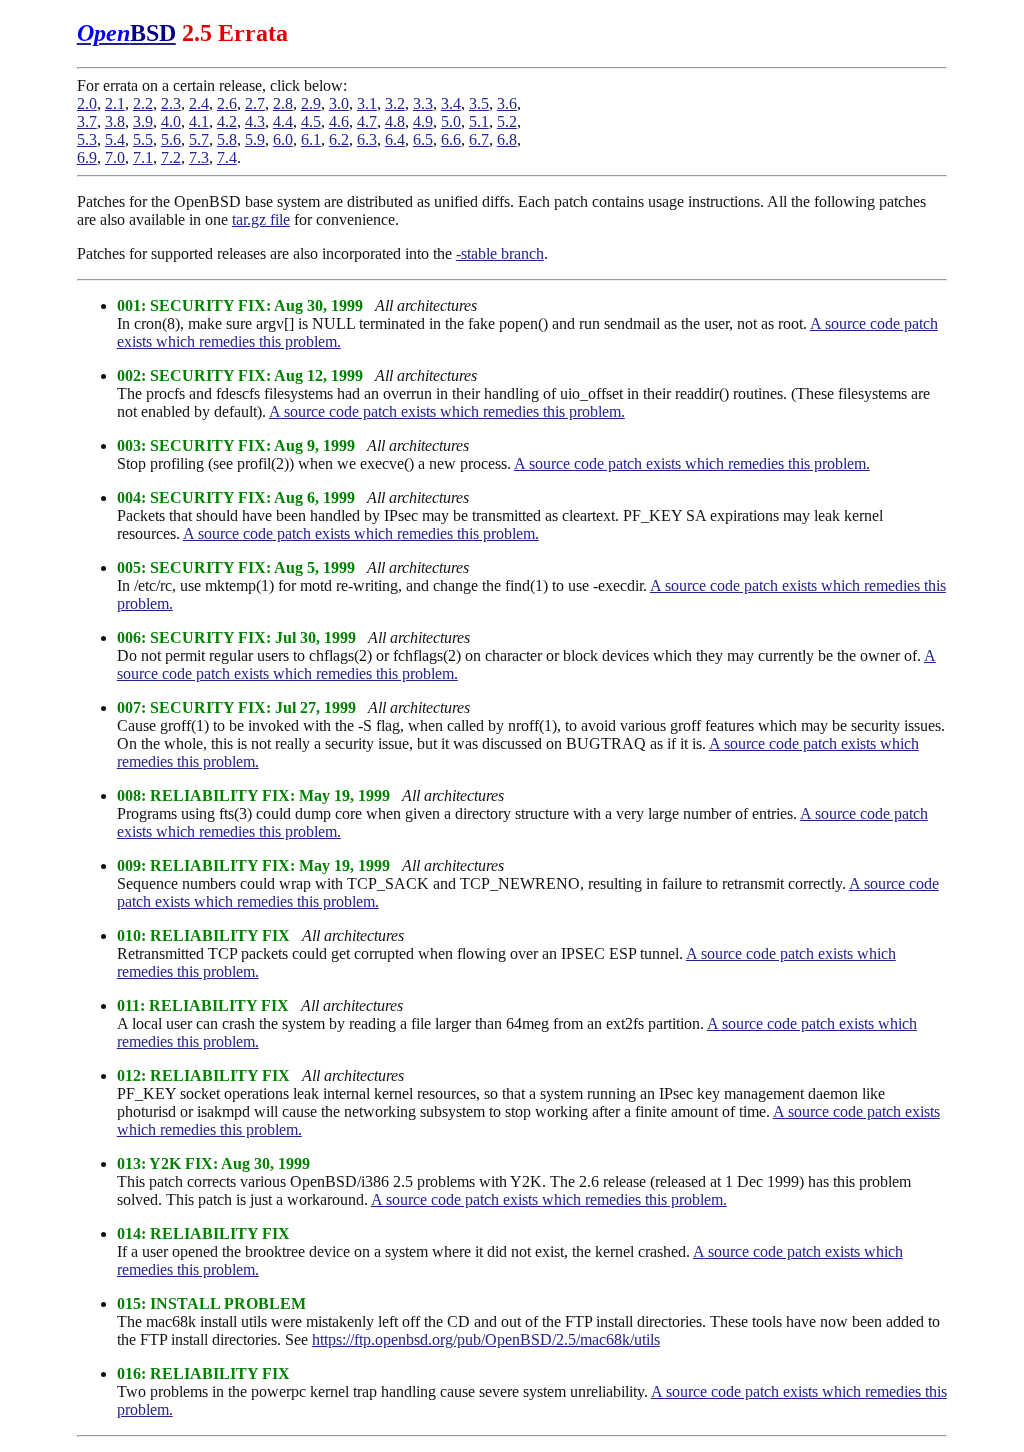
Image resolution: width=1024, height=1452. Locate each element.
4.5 (311, 121)
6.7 (479, 139)
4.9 (423, 121)
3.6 (507, 103)
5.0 (451, 121)
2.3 (171, 103)
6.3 (367, 139)
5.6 (171, 139)
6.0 (283, 139)
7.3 (199, 157)
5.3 (87, 139)
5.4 (115, 139)
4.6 (339, 121)
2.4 (199, 103)
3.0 (339, 103)
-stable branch (500, 253)
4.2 (227, 121)
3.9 (143, 121)
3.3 (423, 103)
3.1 (367, 103)
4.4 (283, 121)
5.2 (507, 121)
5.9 (255, 139)
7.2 (171, 157)
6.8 (507, 139)
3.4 (451, 103)
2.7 (255, 103)
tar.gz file (261, 219)
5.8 (227, 139)
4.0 (171, 121)
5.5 (143, 139)
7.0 (115, 157)
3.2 (395, 103)
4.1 (199, 121)
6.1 (311, 139)
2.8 (283, 103)
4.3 (255, 121)
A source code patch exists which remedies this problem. (447, 411)
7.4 (227, 157)
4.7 (367, 121)
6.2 (339, 139)
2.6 (227, 103)
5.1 (479, 121)
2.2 (143, 103)
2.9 (311, 103)
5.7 (199, 139)
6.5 (423, 139)
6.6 (451, 139)
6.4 (395, 139)
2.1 (115, 103)
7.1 (143, 157)
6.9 (87, 157)
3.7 (87, 121)
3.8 (115, 121)
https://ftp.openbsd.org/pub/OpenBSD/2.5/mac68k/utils (486, 1339)
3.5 (479, 103)
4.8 (395, 121)
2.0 (87, 103)
